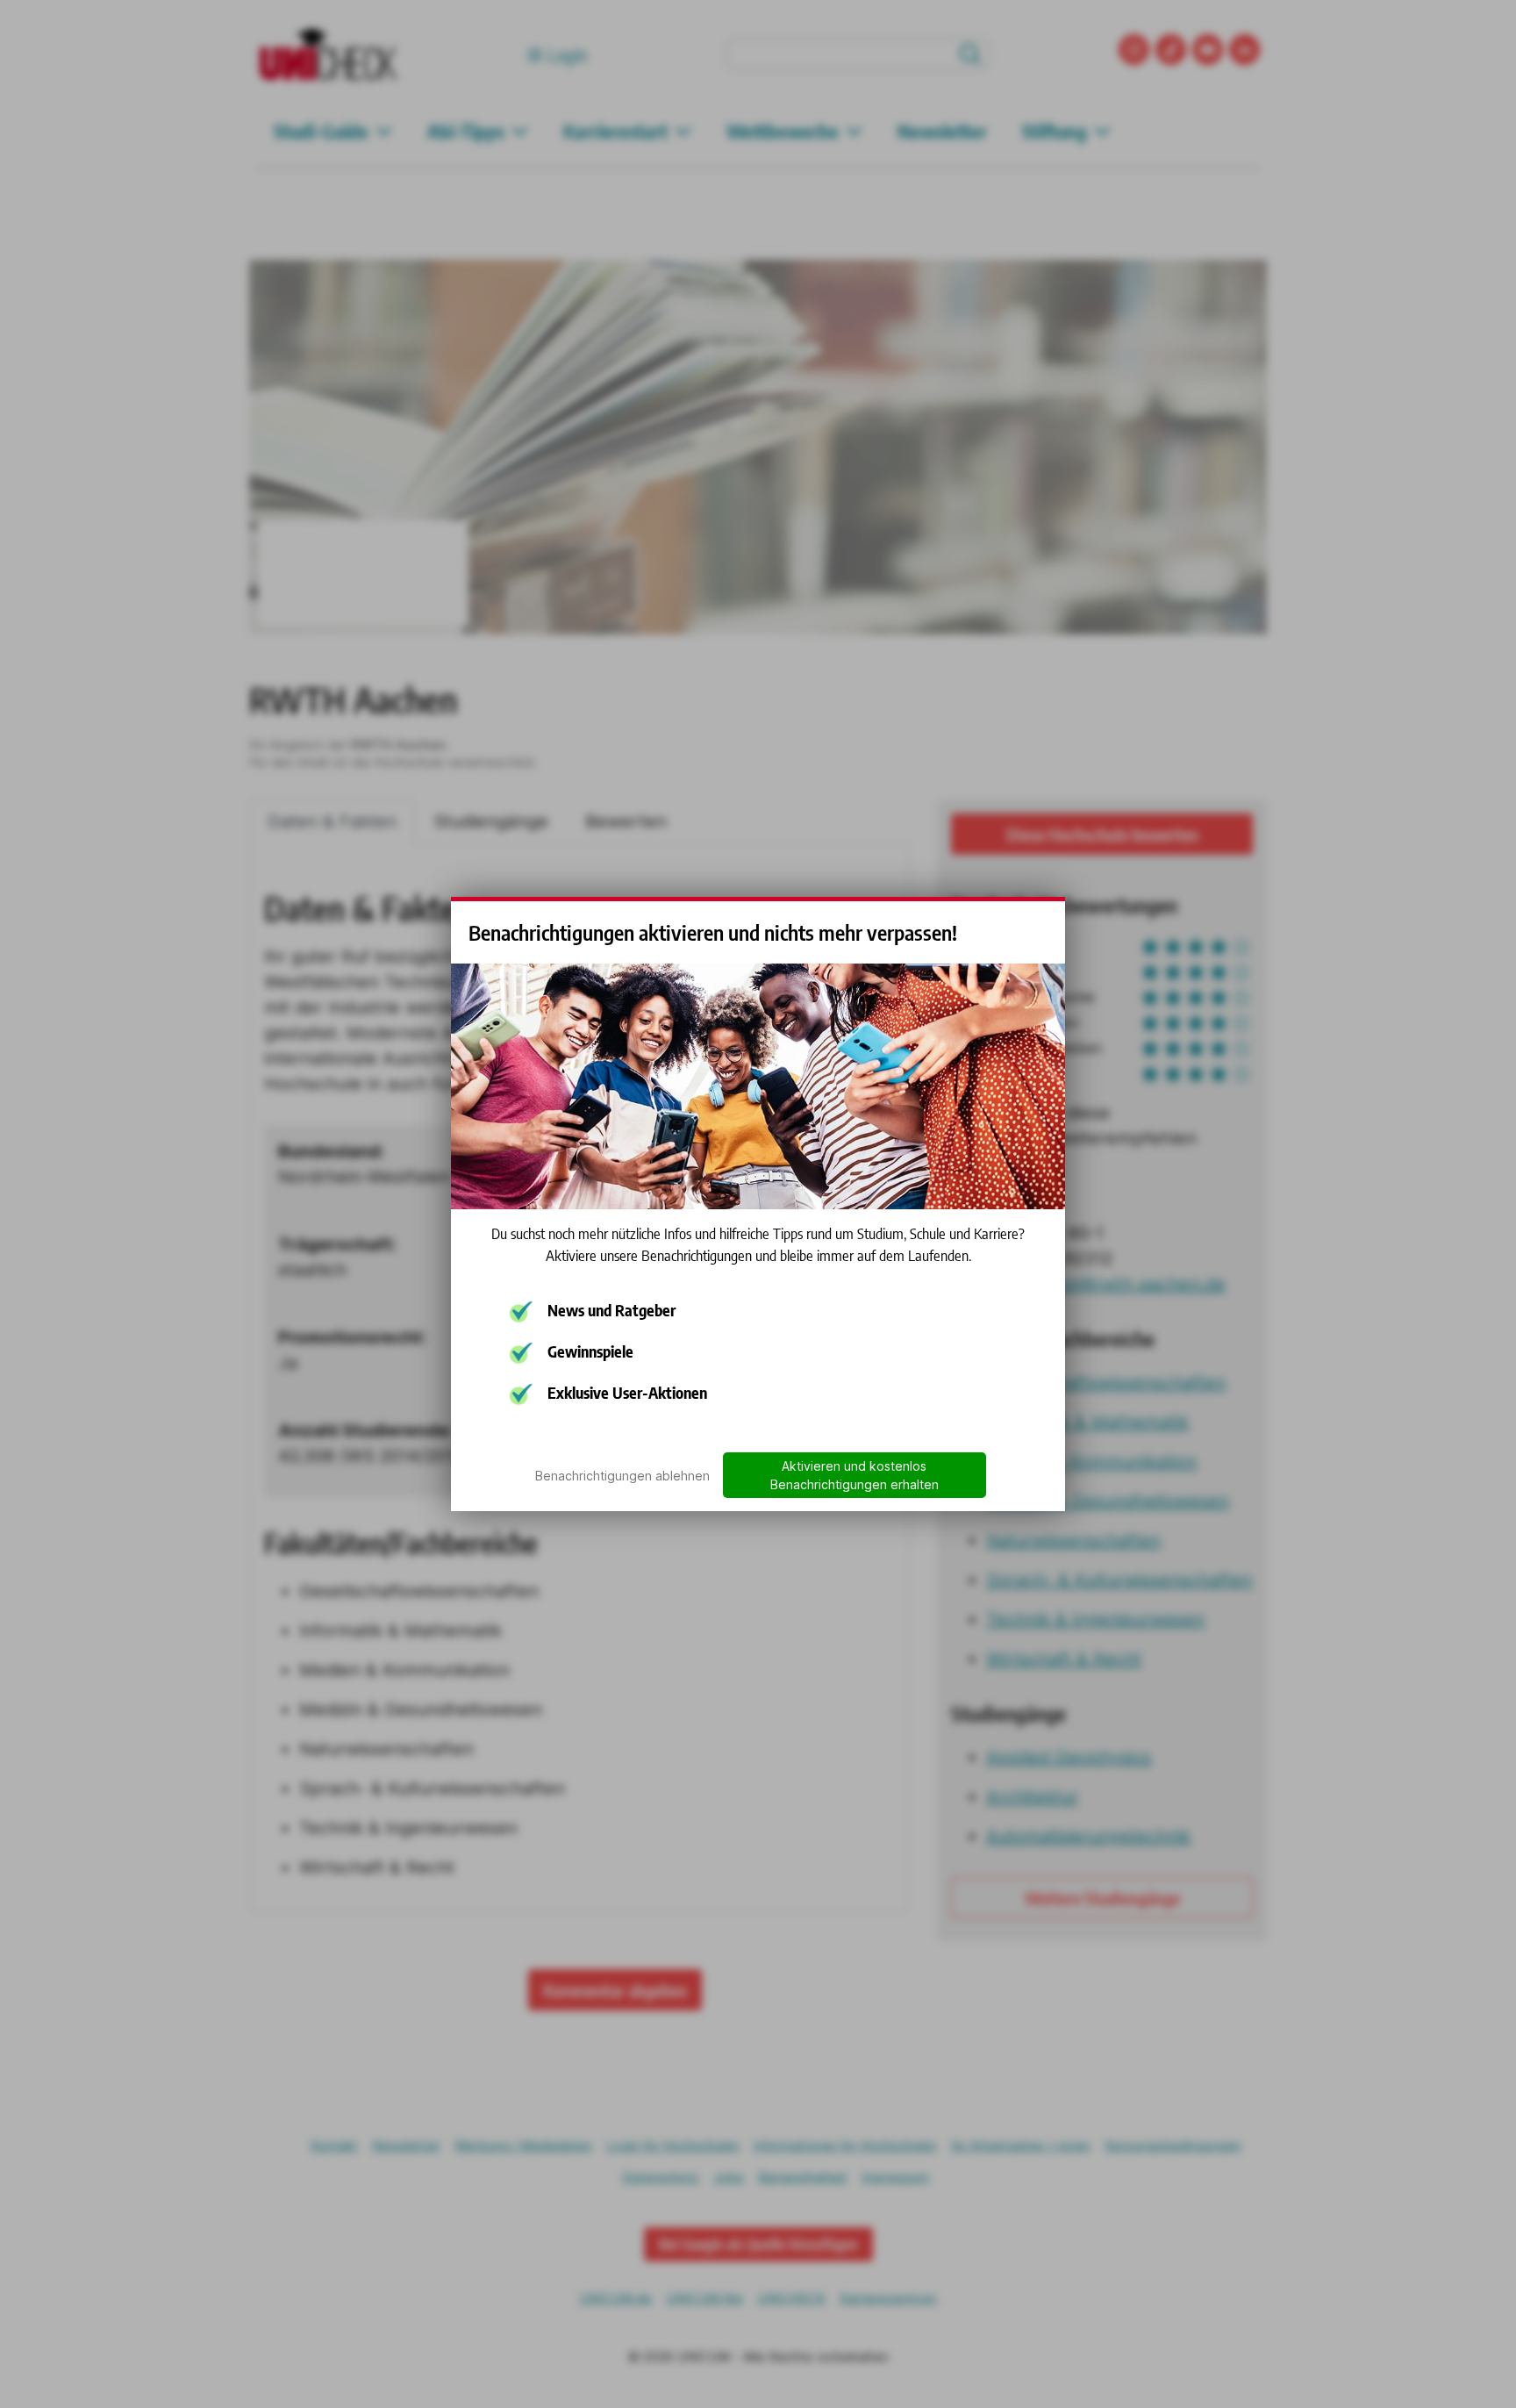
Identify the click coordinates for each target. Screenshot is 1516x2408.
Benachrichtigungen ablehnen (622, 1476)
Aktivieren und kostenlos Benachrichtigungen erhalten (855, 1475)
